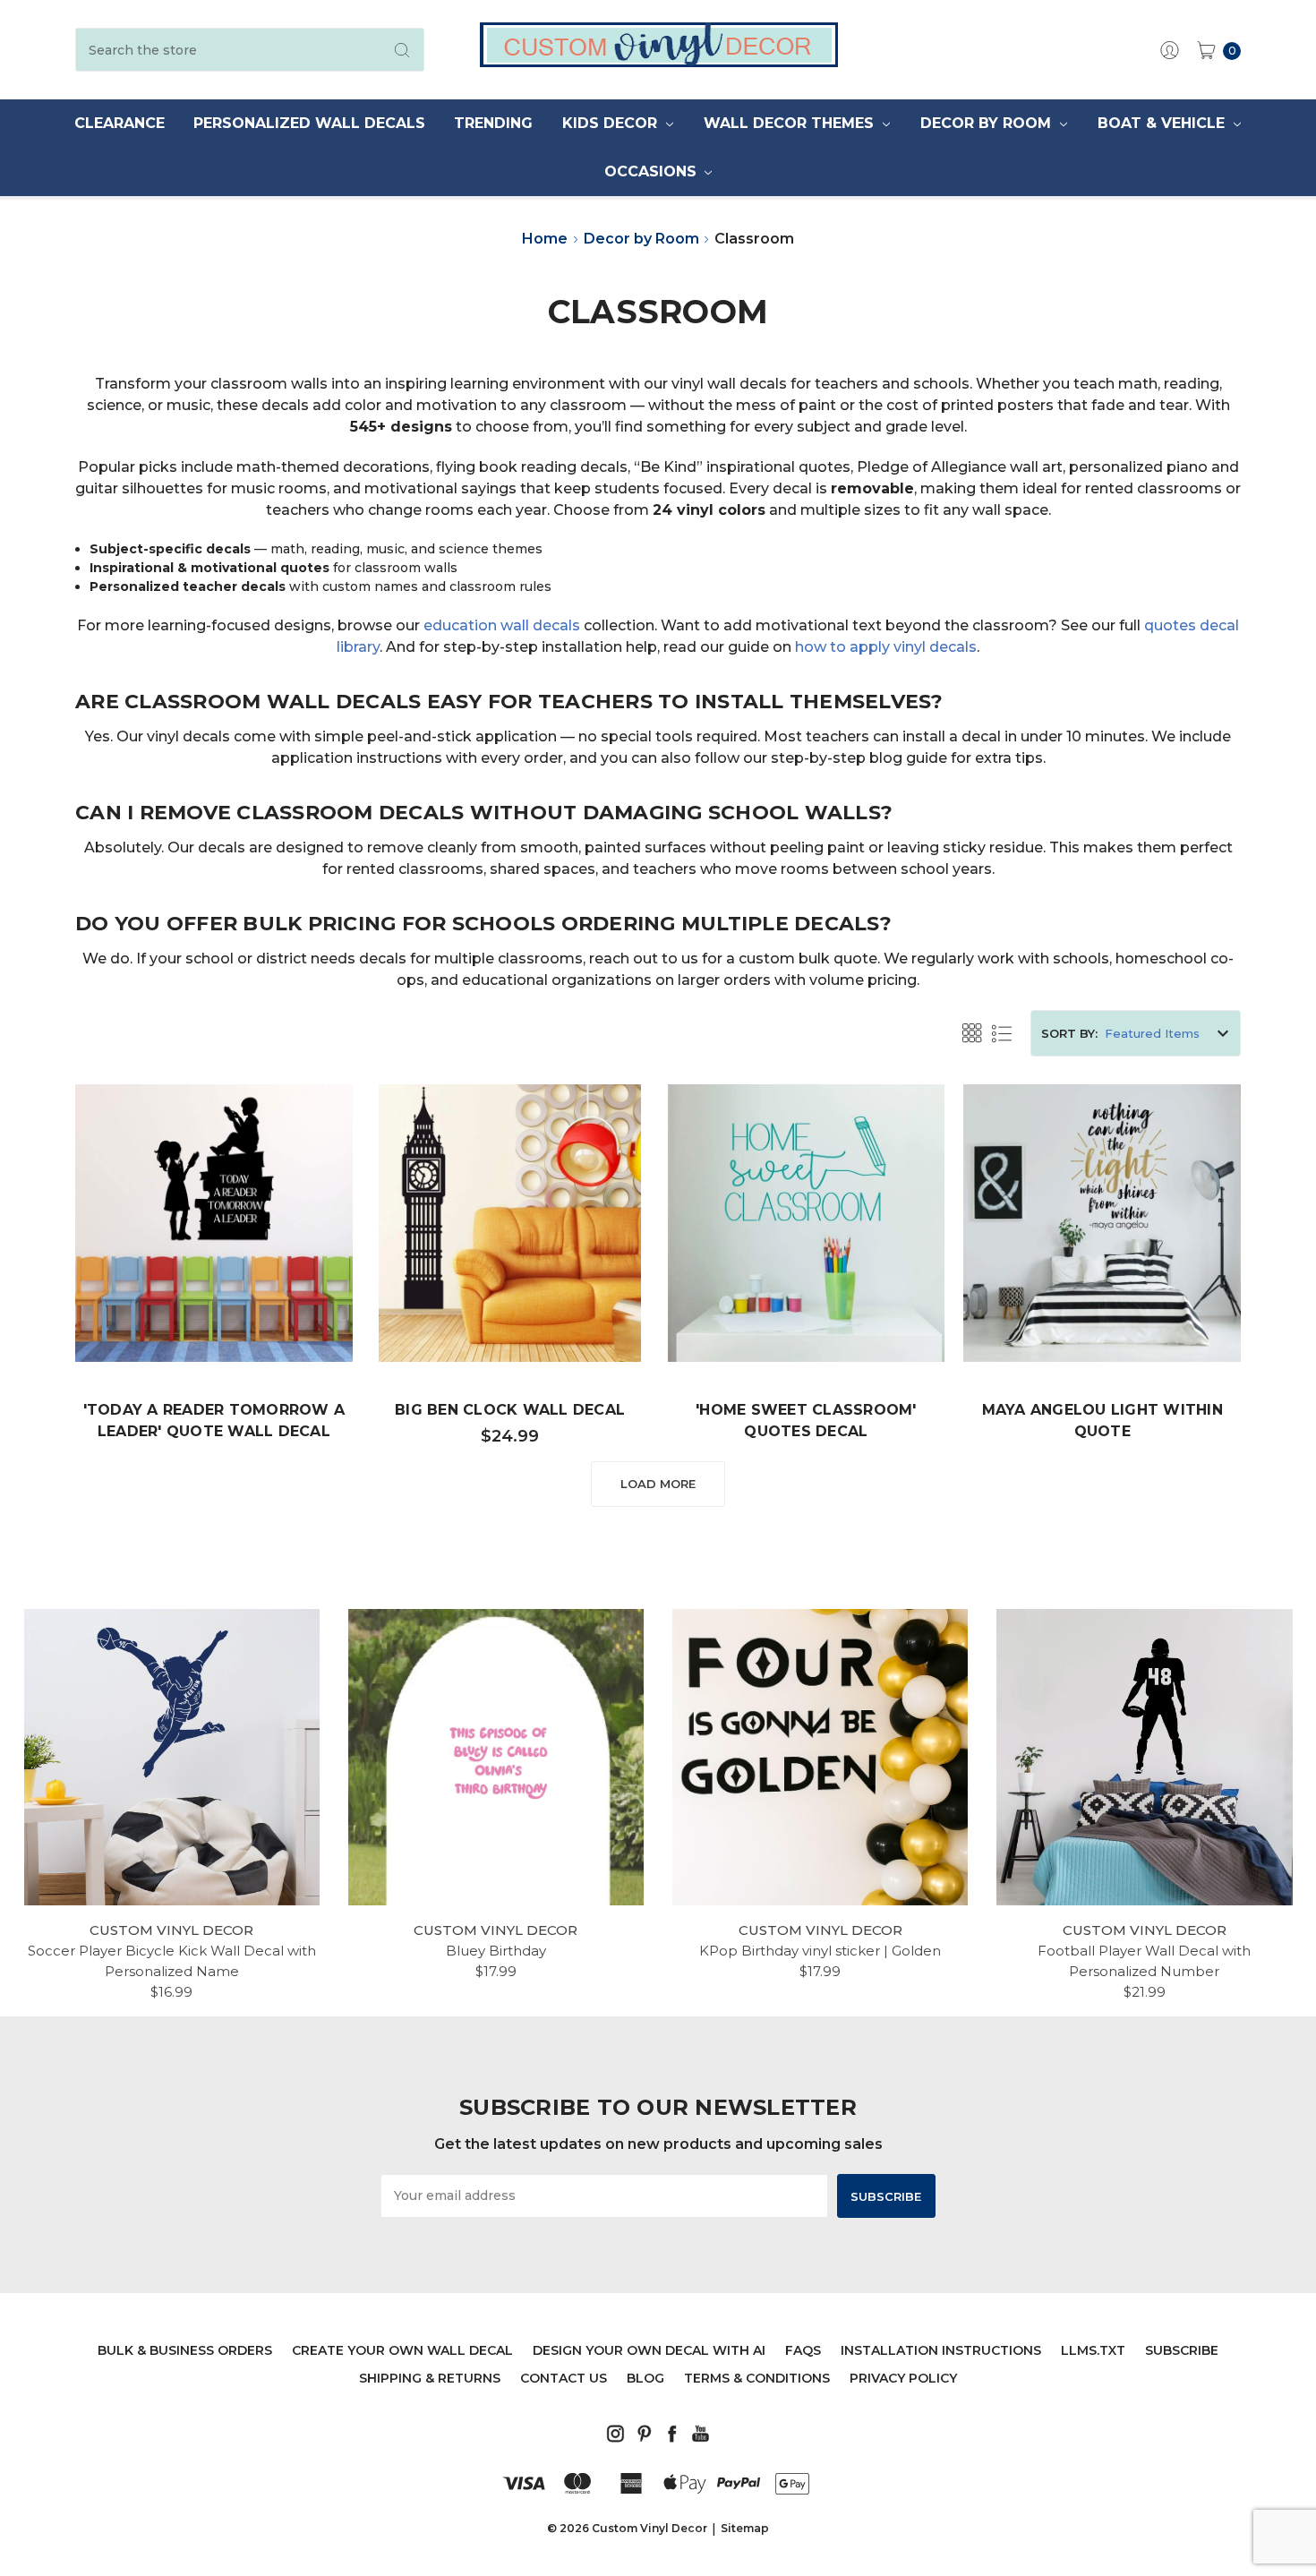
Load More (658, 1484)
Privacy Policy (903, 2378)
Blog (645, 2378)
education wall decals (502, 625)
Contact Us (564, 2378)
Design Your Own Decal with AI (649, 2350)
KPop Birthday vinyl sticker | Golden (820, 1951)
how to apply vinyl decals (886, 647)
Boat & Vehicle (1163, 123)
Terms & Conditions (757, 2378)
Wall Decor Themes (791, 123)
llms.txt (1093, 2350)
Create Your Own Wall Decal (402, 2350)
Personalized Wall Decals (309, 123)
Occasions (653, 171)
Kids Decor (612, 123)
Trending (493, 123)
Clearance (120, 123)
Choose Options (214, 1307)
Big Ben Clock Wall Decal (510, 1410)
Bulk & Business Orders (185, 2350)
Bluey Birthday (496, 1951)
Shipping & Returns (430, 2378)
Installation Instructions (941, 2350)
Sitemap (745, 2528)
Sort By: (1069, 1033)
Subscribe (1182, 2350)
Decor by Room (988, 123)
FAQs (803, 2350)
